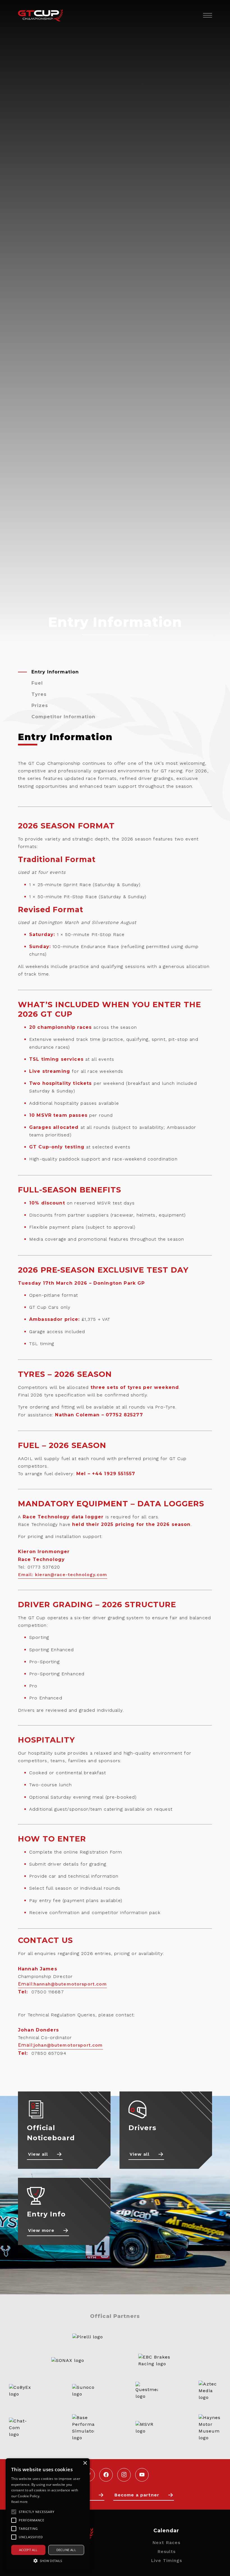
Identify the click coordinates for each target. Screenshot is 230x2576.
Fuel (37, 683)
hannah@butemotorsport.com (70, 1984)
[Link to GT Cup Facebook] (106, 2475)
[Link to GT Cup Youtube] (142, 2475)
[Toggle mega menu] (206, 15)
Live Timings (166, 2560)
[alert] (48, 2514)
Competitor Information (63, 717)
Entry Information (55, 672)
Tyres (39, 694)
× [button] (85, 2463)
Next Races (166, 2543)
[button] (48, 2561)
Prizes (40, 706)
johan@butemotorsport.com (68, 2045)
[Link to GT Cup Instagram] (124, 2475)
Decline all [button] (66, 2550)
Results (166, 2551)
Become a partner (137, 2495)
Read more (19, 2502)
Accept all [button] (28, 2550)
